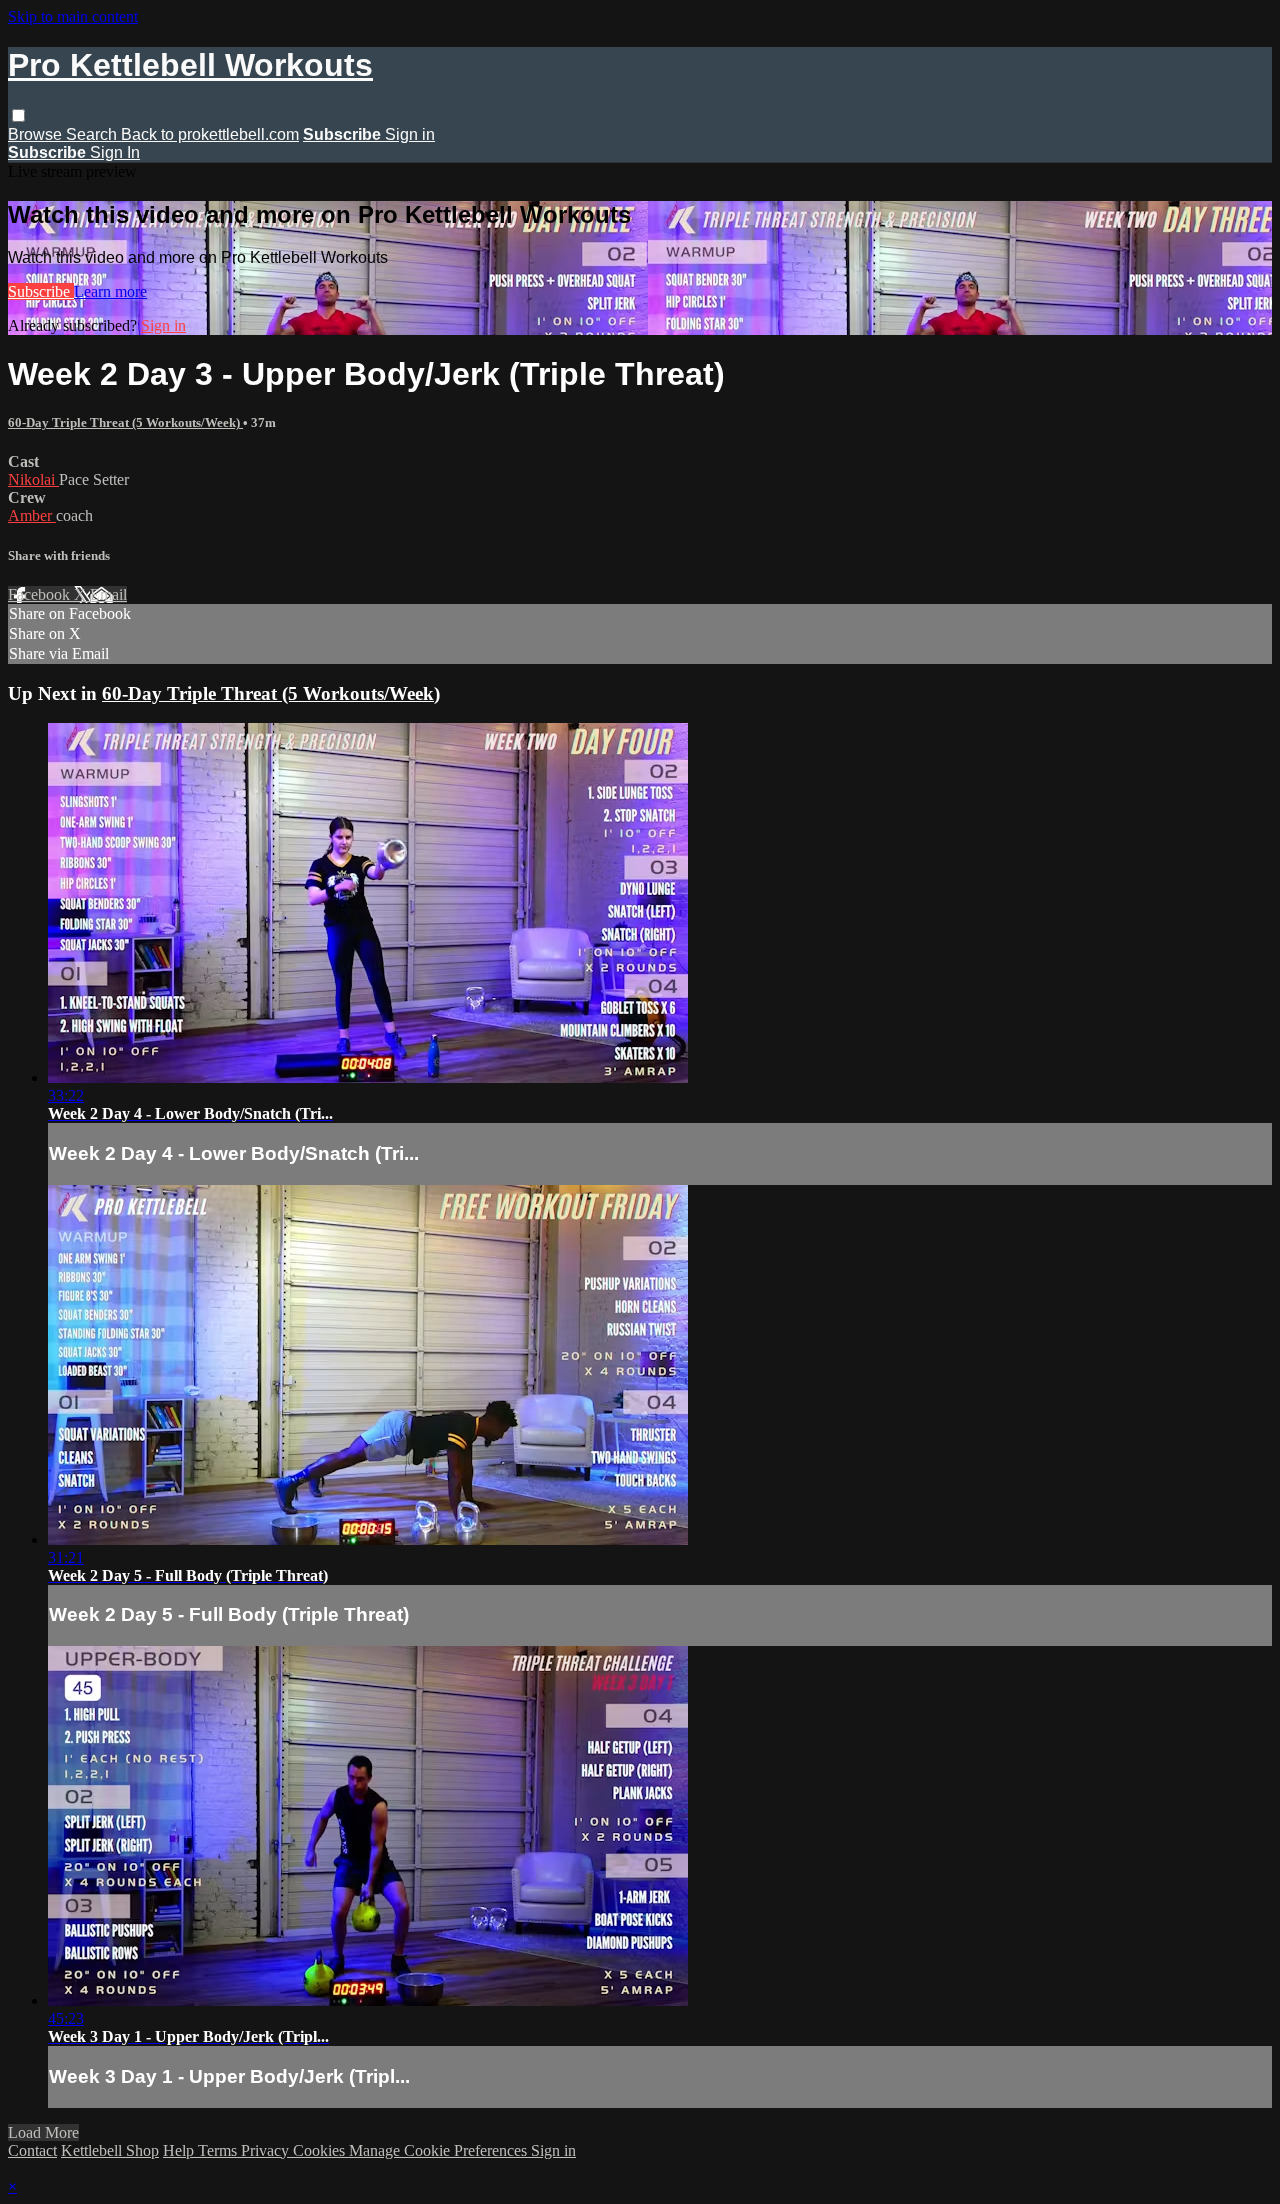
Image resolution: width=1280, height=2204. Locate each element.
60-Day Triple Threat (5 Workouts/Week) (125, 422)
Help (180, 2150)
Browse (37, 134)
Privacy (267, 2150)
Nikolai (33, 479)
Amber (32, 515)
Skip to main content (73, 16)
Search (93, 134)
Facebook (41, 594)
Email (108, 594)
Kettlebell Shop (110, 2150)
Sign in (410, 134)
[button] (18, 115)
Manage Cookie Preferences (440, 2150)
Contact (32, 2150)
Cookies (321, 2150)
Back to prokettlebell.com (210, 134)
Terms (219, 2150)
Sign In (115, 152)
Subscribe (41, 291)
